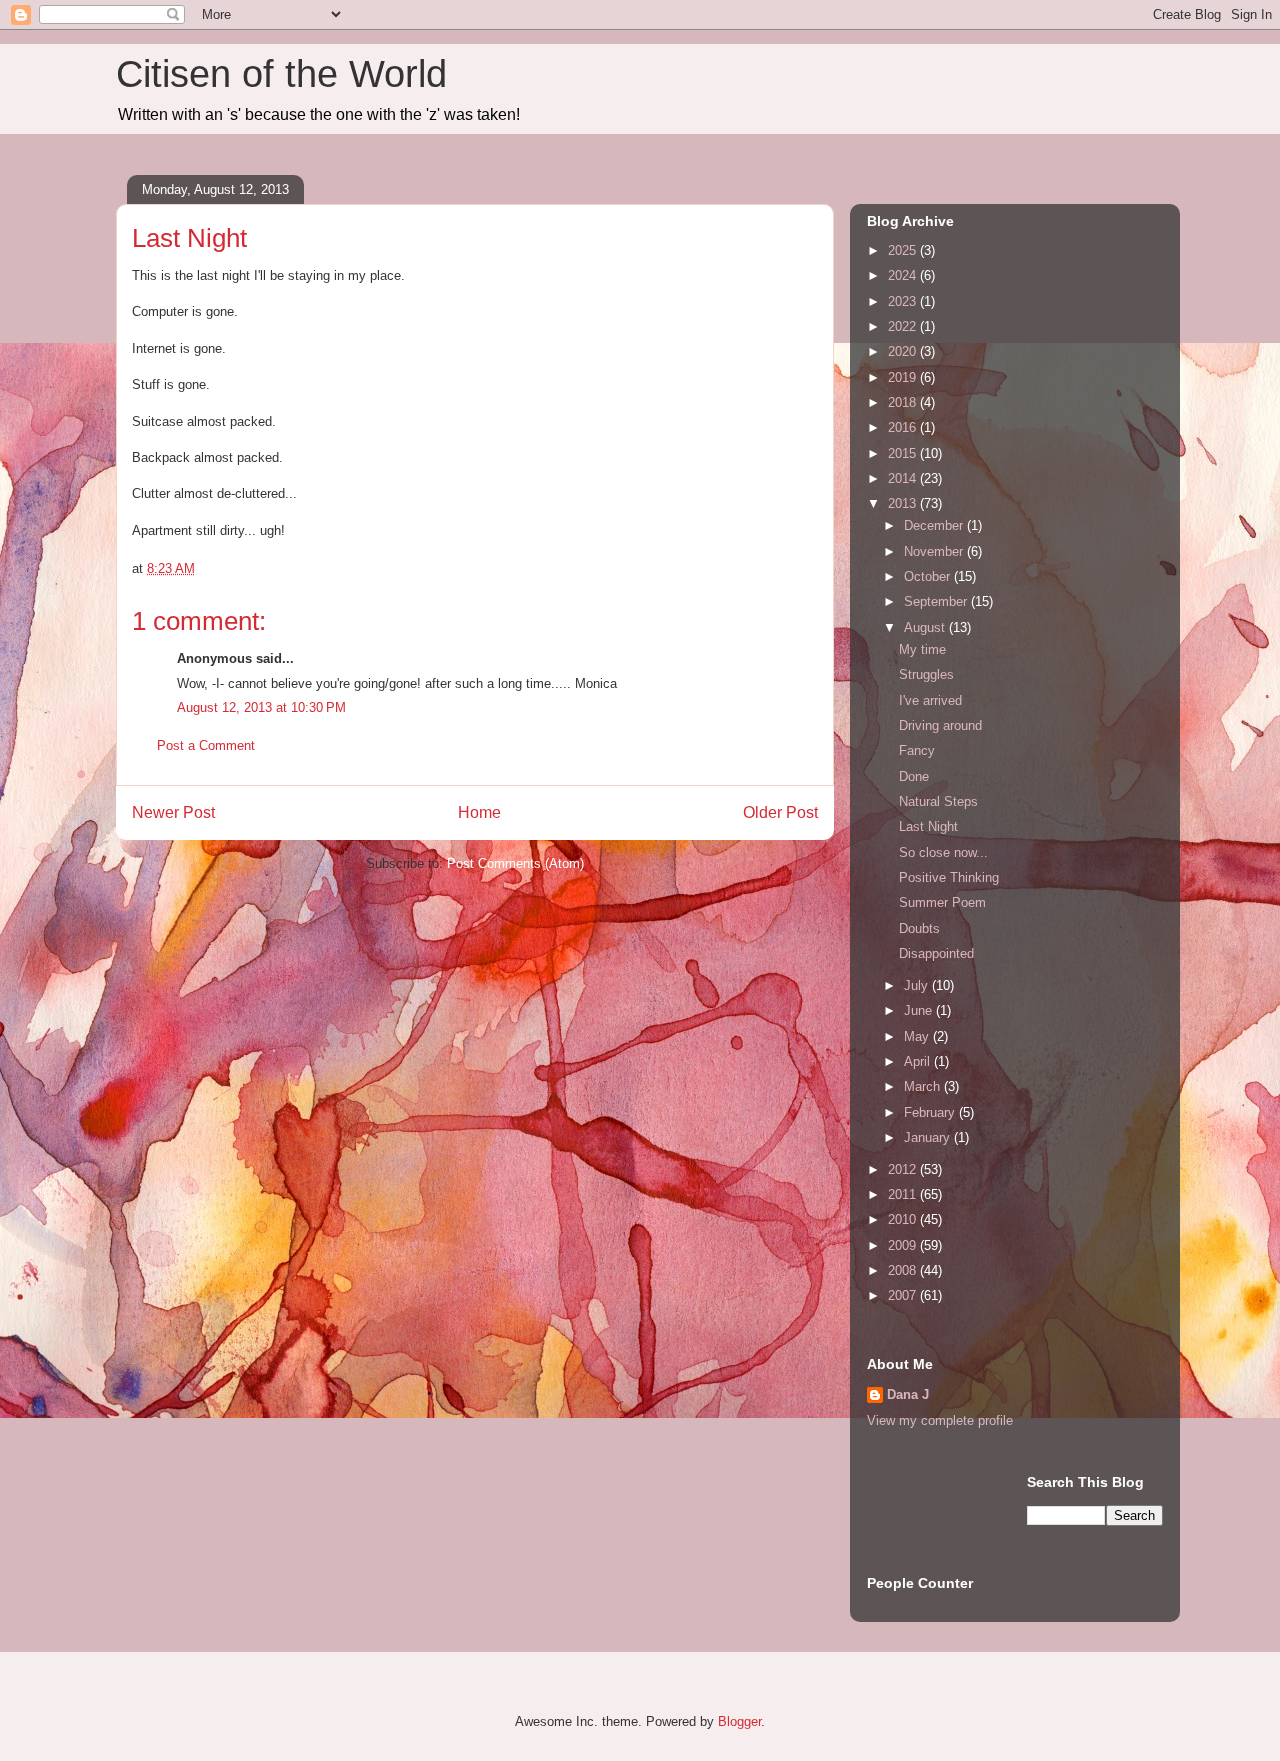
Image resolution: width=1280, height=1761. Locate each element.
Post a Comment (206, 745)
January (929, 1137)
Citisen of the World (281, 74)
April (919, 1061)
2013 (904, 503)
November (935, 551)
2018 (904, 402)
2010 (904, 1219)
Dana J (908, 1394)
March (924, 1086)
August (926, 627)
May (918, 1036)
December (935, 525)
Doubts (919, 928)
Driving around (940, 725)
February (931, 1112)
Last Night (928, 826)
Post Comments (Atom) (515, 863)
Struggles (926, 674)
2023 (904, 301)
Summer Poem (942, 902)
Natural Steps (938, 801)
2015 (904, 453)
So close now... (943, 852)
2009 (904, 1245)
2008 (904, 1270)
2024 (904, 275)
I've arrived (930, 700)
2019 (904, 377)
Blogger (739, 1721)
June (920, 1010)
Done (914, 776)
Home (479, 812)
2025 (904, 250)
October (929, 576)
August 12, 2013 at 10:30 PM (261, 707)
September (937, 601)
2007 (904, 1295)
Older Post (780, 812)
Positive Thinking (949, 877)
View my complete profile (940, 1420)
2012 (904, 1169)
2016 (904, 427)
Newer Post (173, 812)
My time (922, 649)
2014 (904, 478)
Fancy (917, 750)
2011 (904, 1194)
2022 (904, 326)
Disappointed (936, 953)
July (918, 985)
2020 (904, 351)
